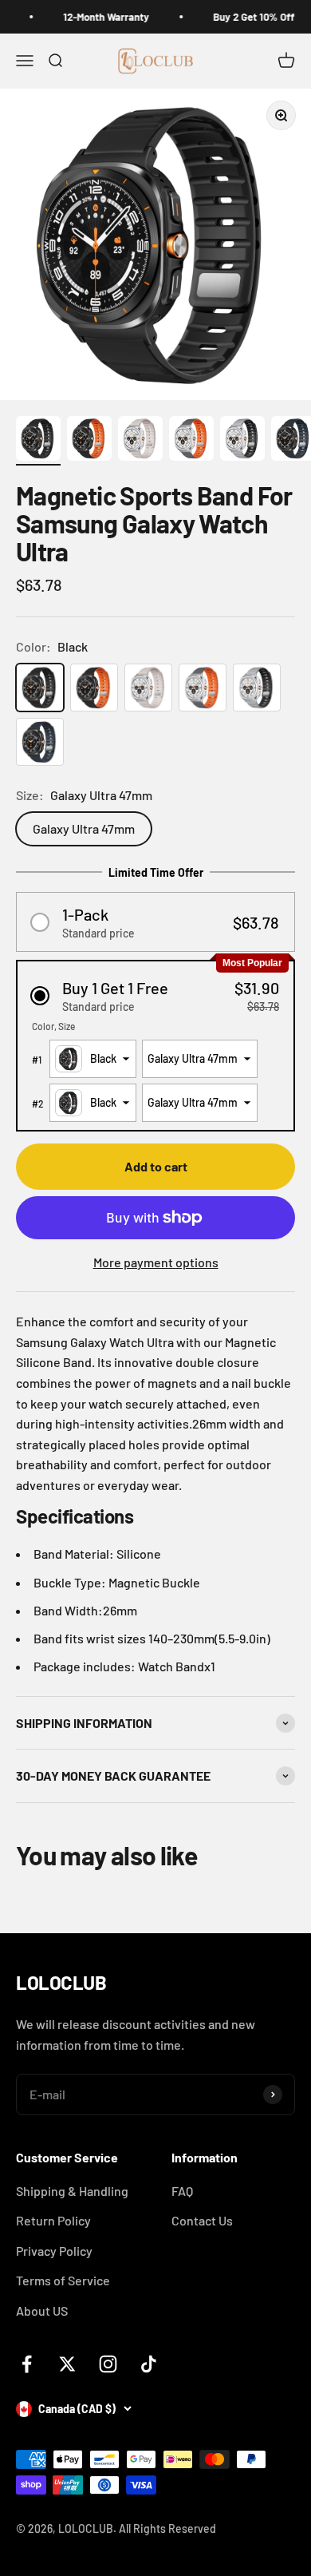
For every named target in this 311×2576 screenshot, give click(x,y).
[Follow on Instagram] (108, 2364)
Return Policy (53, 2220)
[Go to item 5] (242, 441)
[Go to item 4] (191, 441)
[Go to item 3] (140, 441)
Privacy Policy (54, 2251)
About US (42, 2310)
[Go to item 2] (89, 441)
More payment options (156, 1262)
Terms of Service (63, 2280)
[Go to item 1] (38, 441)
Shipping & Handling (72, 2191)
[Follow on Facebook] (27, 2364)
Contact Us (202, 2220)
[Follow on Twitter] (67, 2364)
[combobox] (93, 1059)
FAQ (182, 2191)
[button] (155, 922)
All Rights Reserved (167, 2528)
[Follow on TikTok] (149, 2364)
